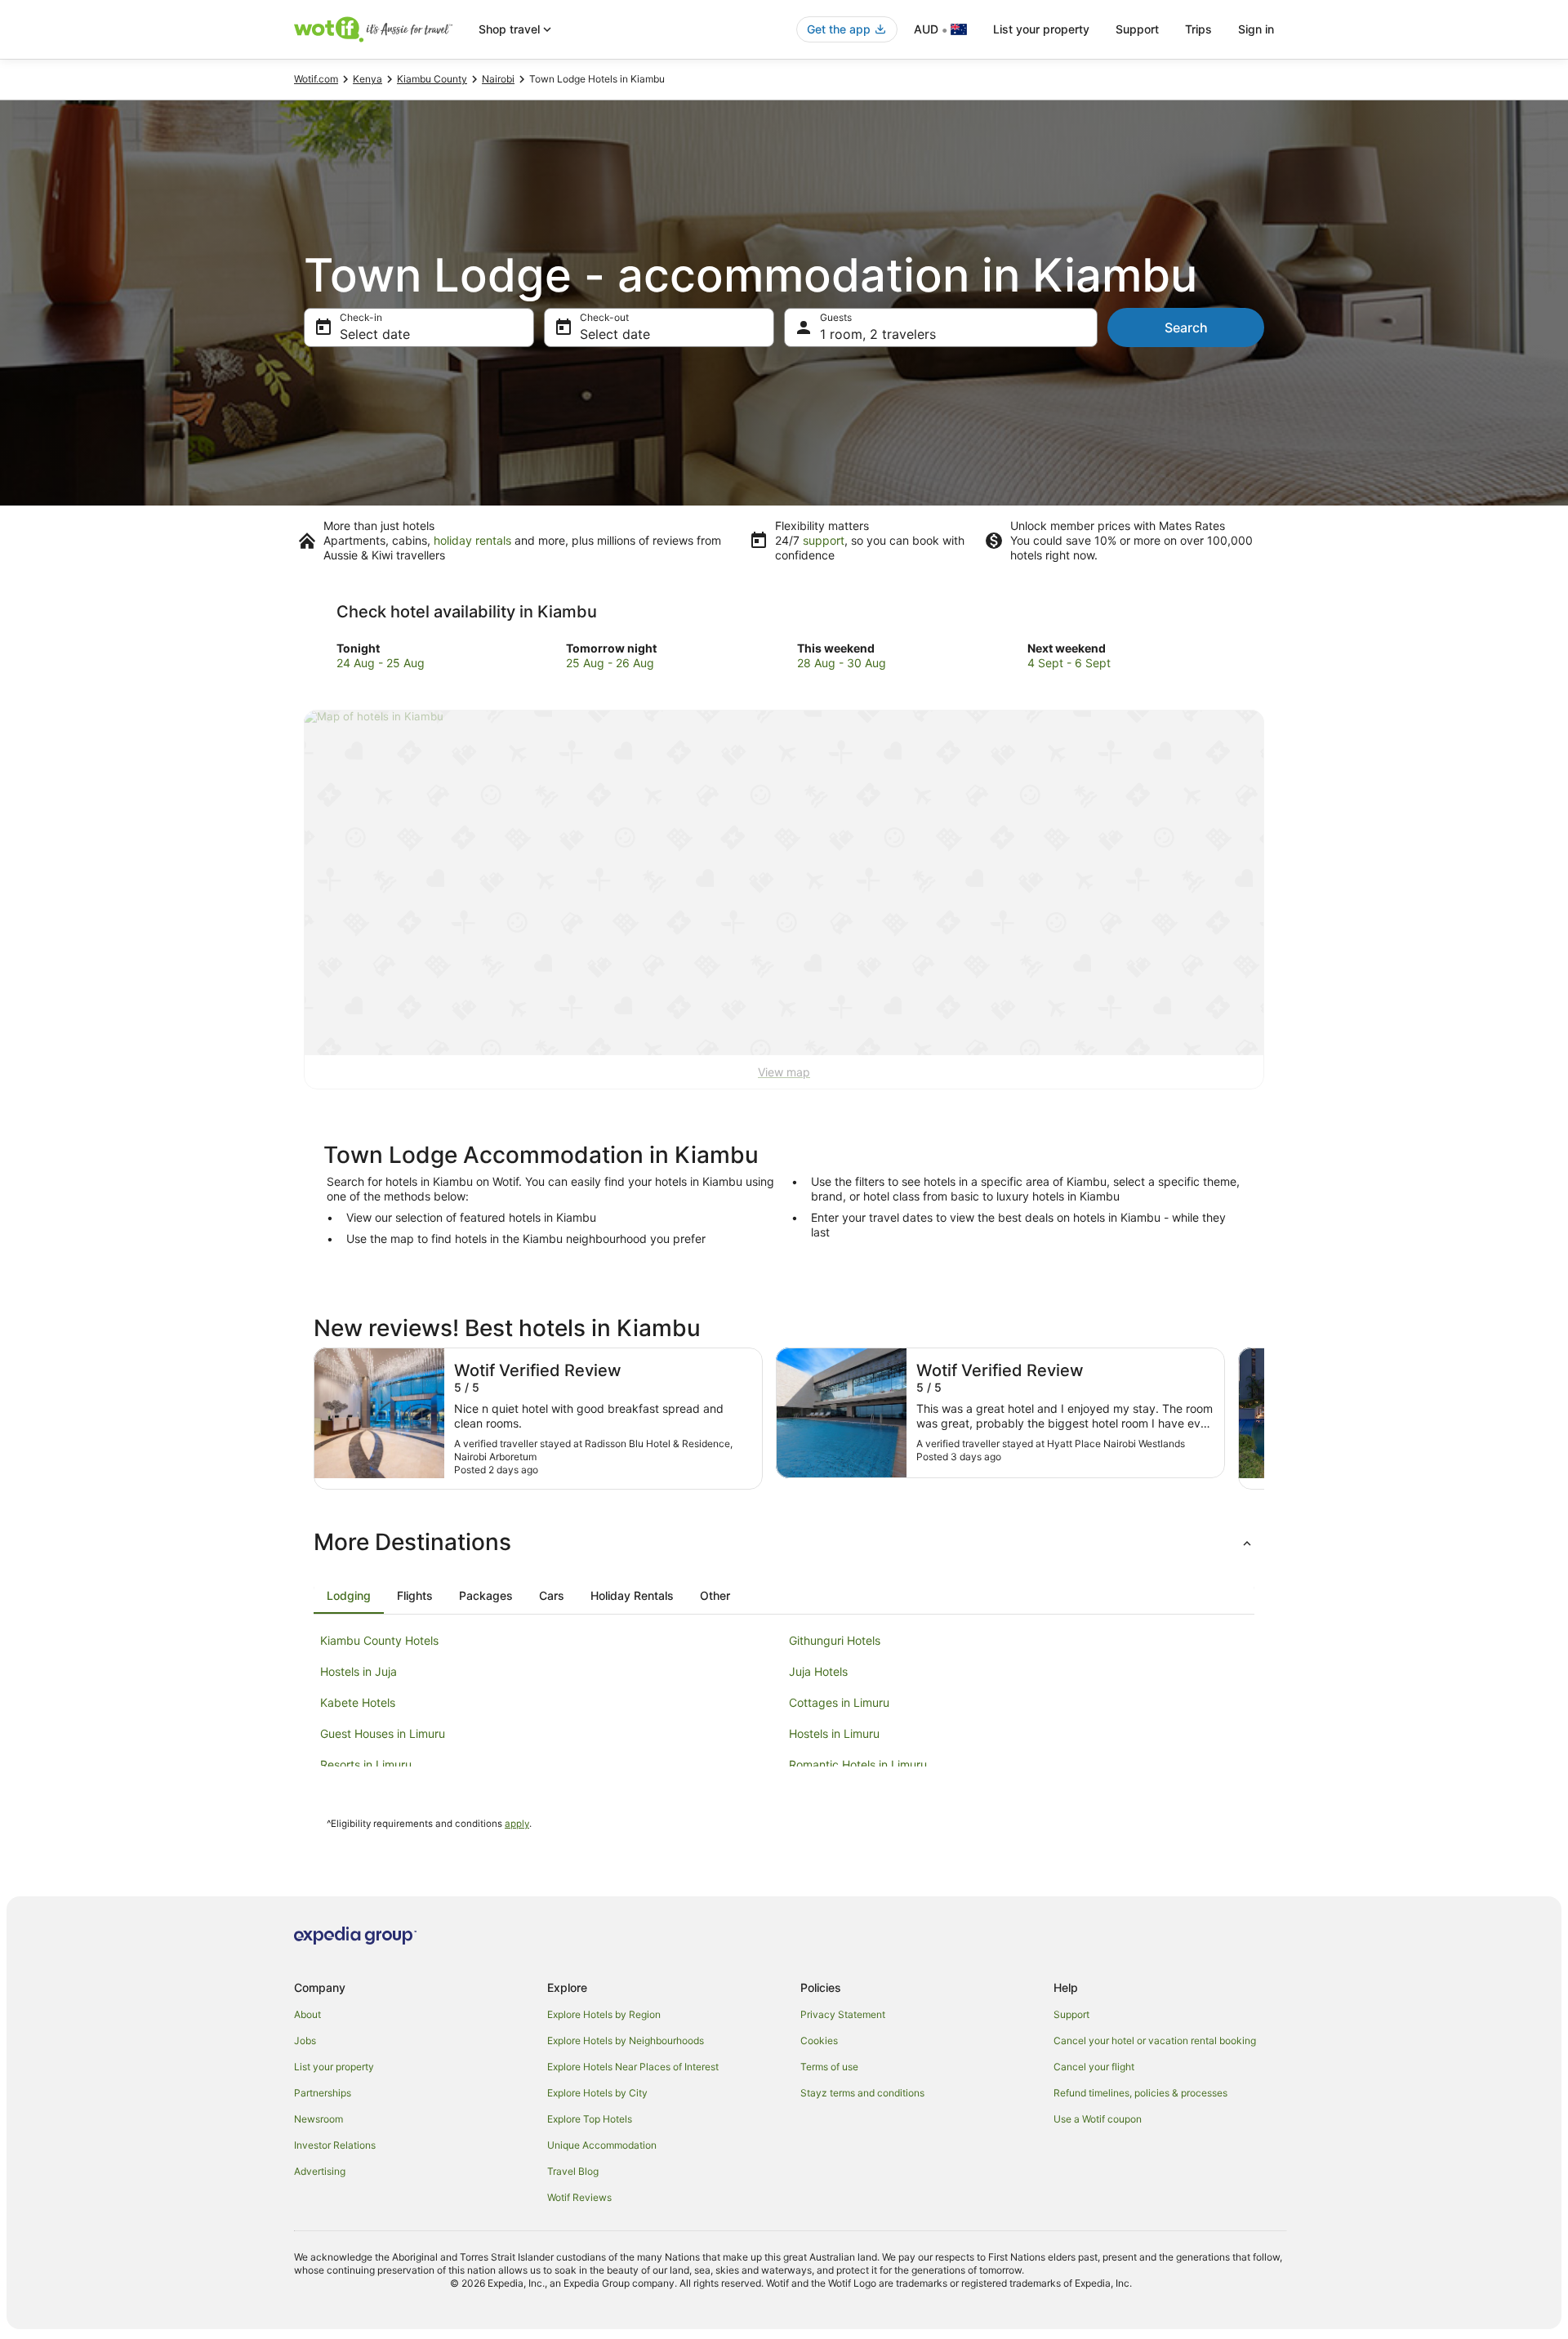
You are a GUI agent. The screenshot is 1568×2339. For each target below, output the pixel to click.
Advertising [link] (320, 2171)
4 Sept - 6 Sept (1069, 663)
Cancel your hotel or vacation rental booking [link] (1155, 2040)
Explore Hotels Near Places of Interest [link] (633, 2067)
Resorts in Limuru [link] (366, 1764)
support (824, 540)
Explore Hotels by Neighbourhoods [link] (626, 2040)
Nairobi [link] (498, 79)
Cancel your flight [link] (1094, 2067)
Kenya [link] (367, 79)
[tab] (349, 1596)
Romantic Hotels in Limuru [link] (858, 1764)
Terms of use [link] (829, 2067)
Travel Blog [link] (573, 2171)
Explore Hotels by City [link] (597, 2093)
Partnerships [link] (323, 2093)
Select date (375, 334)
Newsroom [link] (318, 2119)
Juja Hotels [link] (818, 1671)
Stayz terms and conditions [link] (862, 2093)
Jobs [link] (305, 2040)
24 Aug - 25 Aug (381, 663)
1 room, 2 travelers (878, 334)
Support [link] (1071, 2014)
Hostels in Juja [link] (359, 1671)
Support (1137, 29)
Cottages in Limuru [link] (839, 1702)
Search (1186, 327)
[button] (784, 1542)
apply (517, 1824)
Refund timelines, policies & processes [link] (1140, 2093)
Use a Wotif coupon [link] (1098, 2119)
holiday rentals (472, 540)
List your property (1041, 29)
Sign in (1256, 29)
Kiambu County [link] (432, 79)
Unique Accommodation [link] (602, 2145)
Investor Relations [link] (335, 2145)
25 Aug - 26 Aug (610, 663)
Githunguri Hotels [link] (835, 1640)
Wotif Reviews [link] (579, 2197)
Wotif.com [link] (316, 79)
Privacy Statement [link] (843, 2014)
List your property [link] (334, 2067)
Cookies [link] (819, 2040)
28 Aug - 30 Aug (842, 663)
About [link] (307, 2014)
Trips (1198, 29)
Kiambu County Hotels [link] (379, 1640)
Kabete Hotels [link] (358, 1702)
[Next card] (1264, 1419)
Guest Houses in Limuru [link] (383, 1733)
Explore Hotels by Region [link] (604, 2014)
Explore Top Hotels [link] (590, 2119)
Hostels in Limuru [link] (834, 1733)
